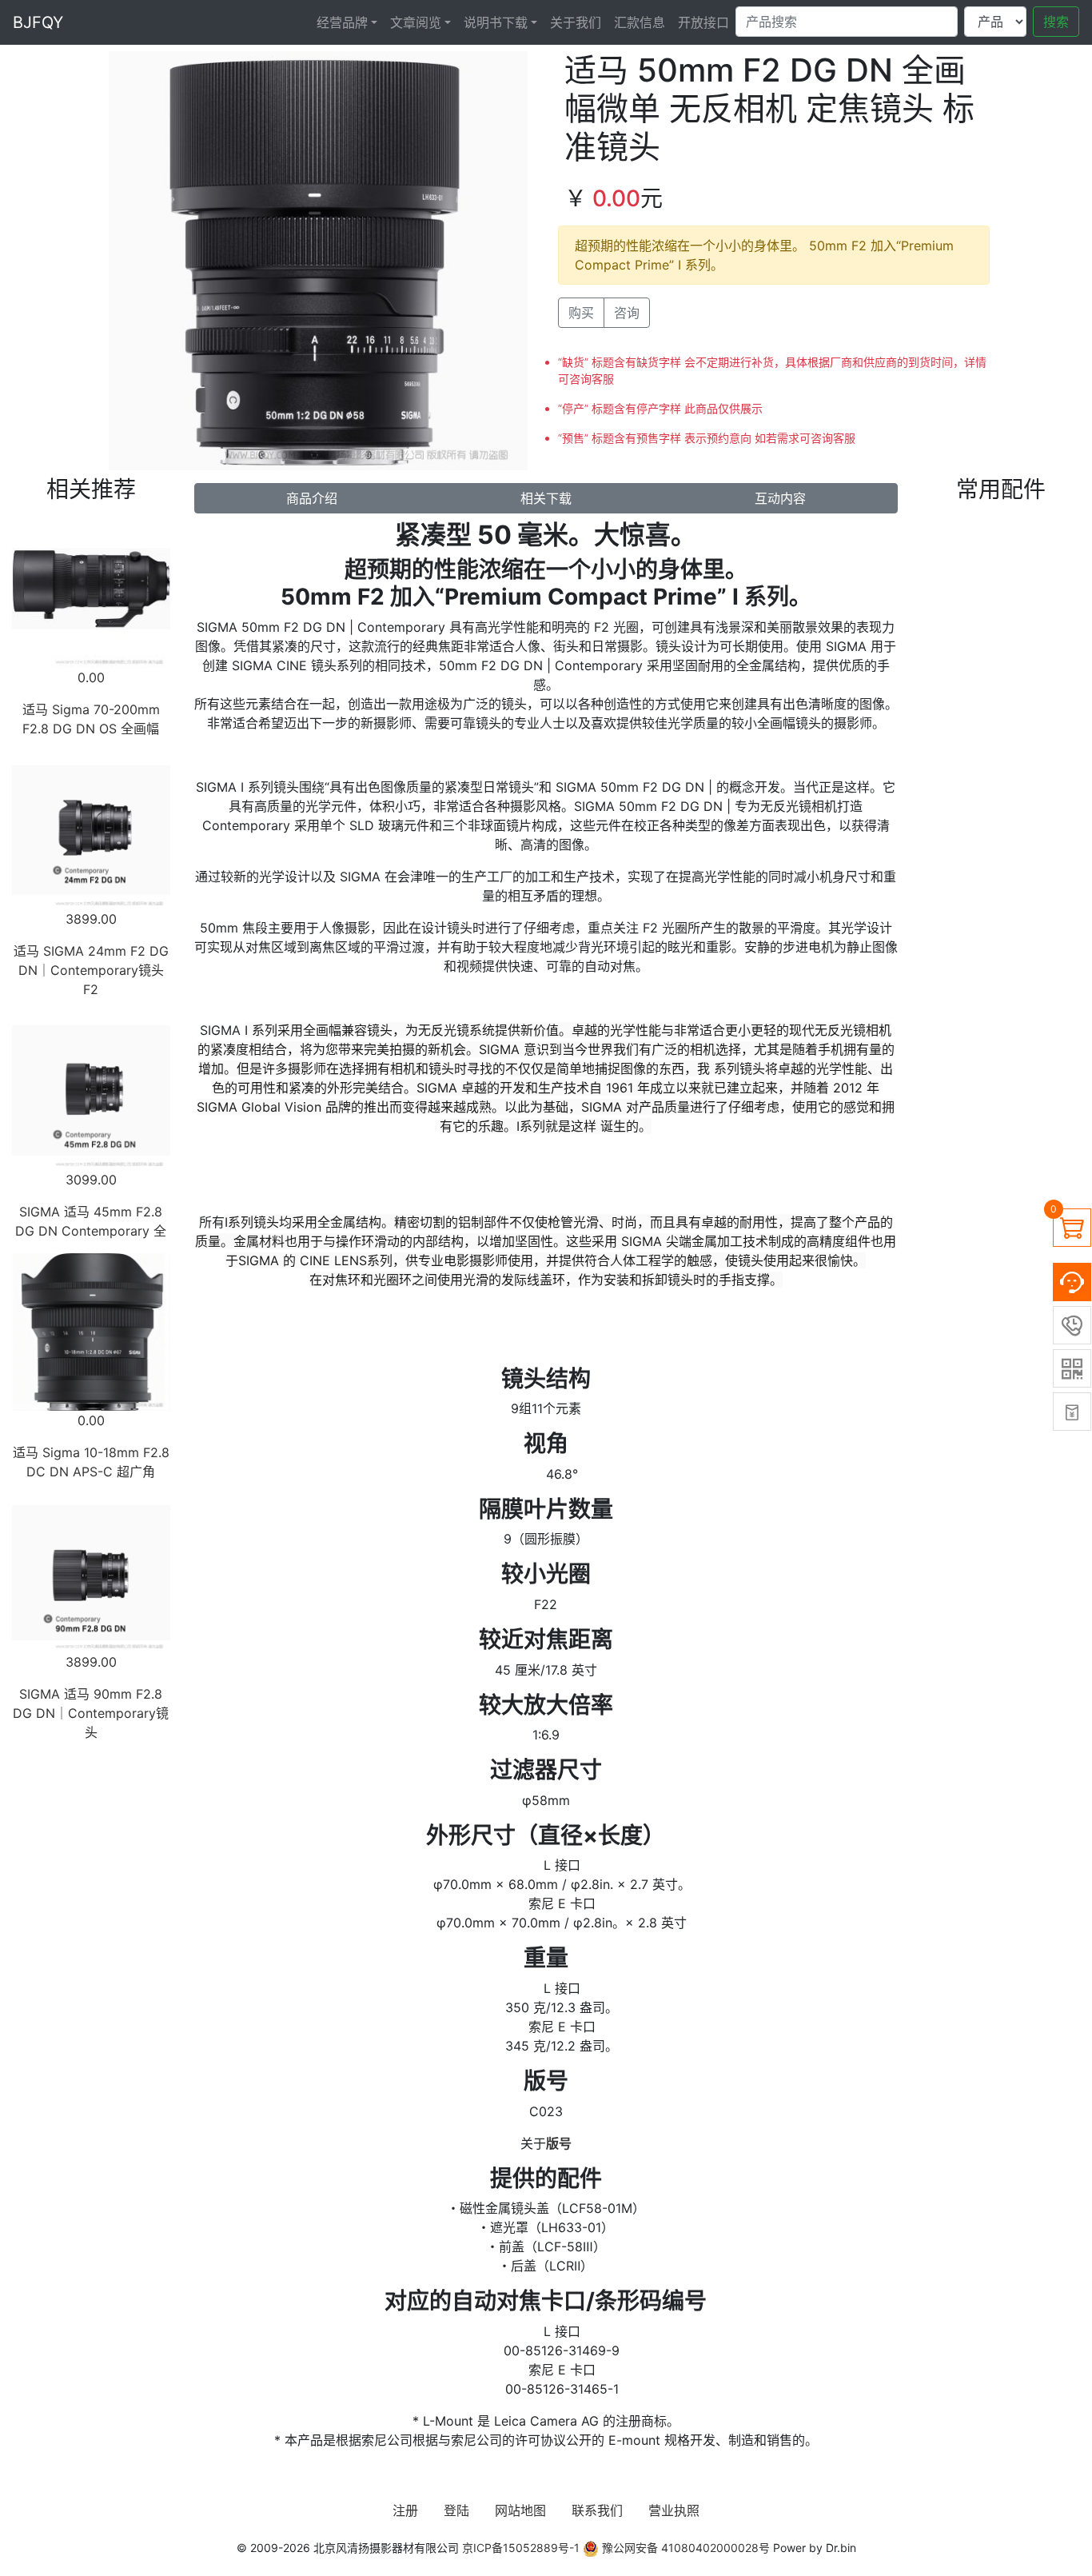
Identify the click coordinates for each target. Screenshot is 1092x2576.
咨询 (627, 313)
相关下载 (546, 498)
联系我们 (597, 2510)
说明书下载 (496, 22)
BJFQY (38, 22)
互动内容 (780, 498)
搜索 (1056, 22)
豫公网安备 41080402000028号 (684, 2548)
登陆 (456, 2510)
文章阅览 (416, 22)
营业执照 (674, 2510)
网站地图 (520, 2510)
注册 (405, 2510)
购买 (581, 313)
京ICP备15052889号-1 (521, 2548)
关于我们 (576, 22)
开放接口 (703, 22)
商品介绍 (312, 498)
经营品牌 (342, 22)
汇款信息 (640, 22)
